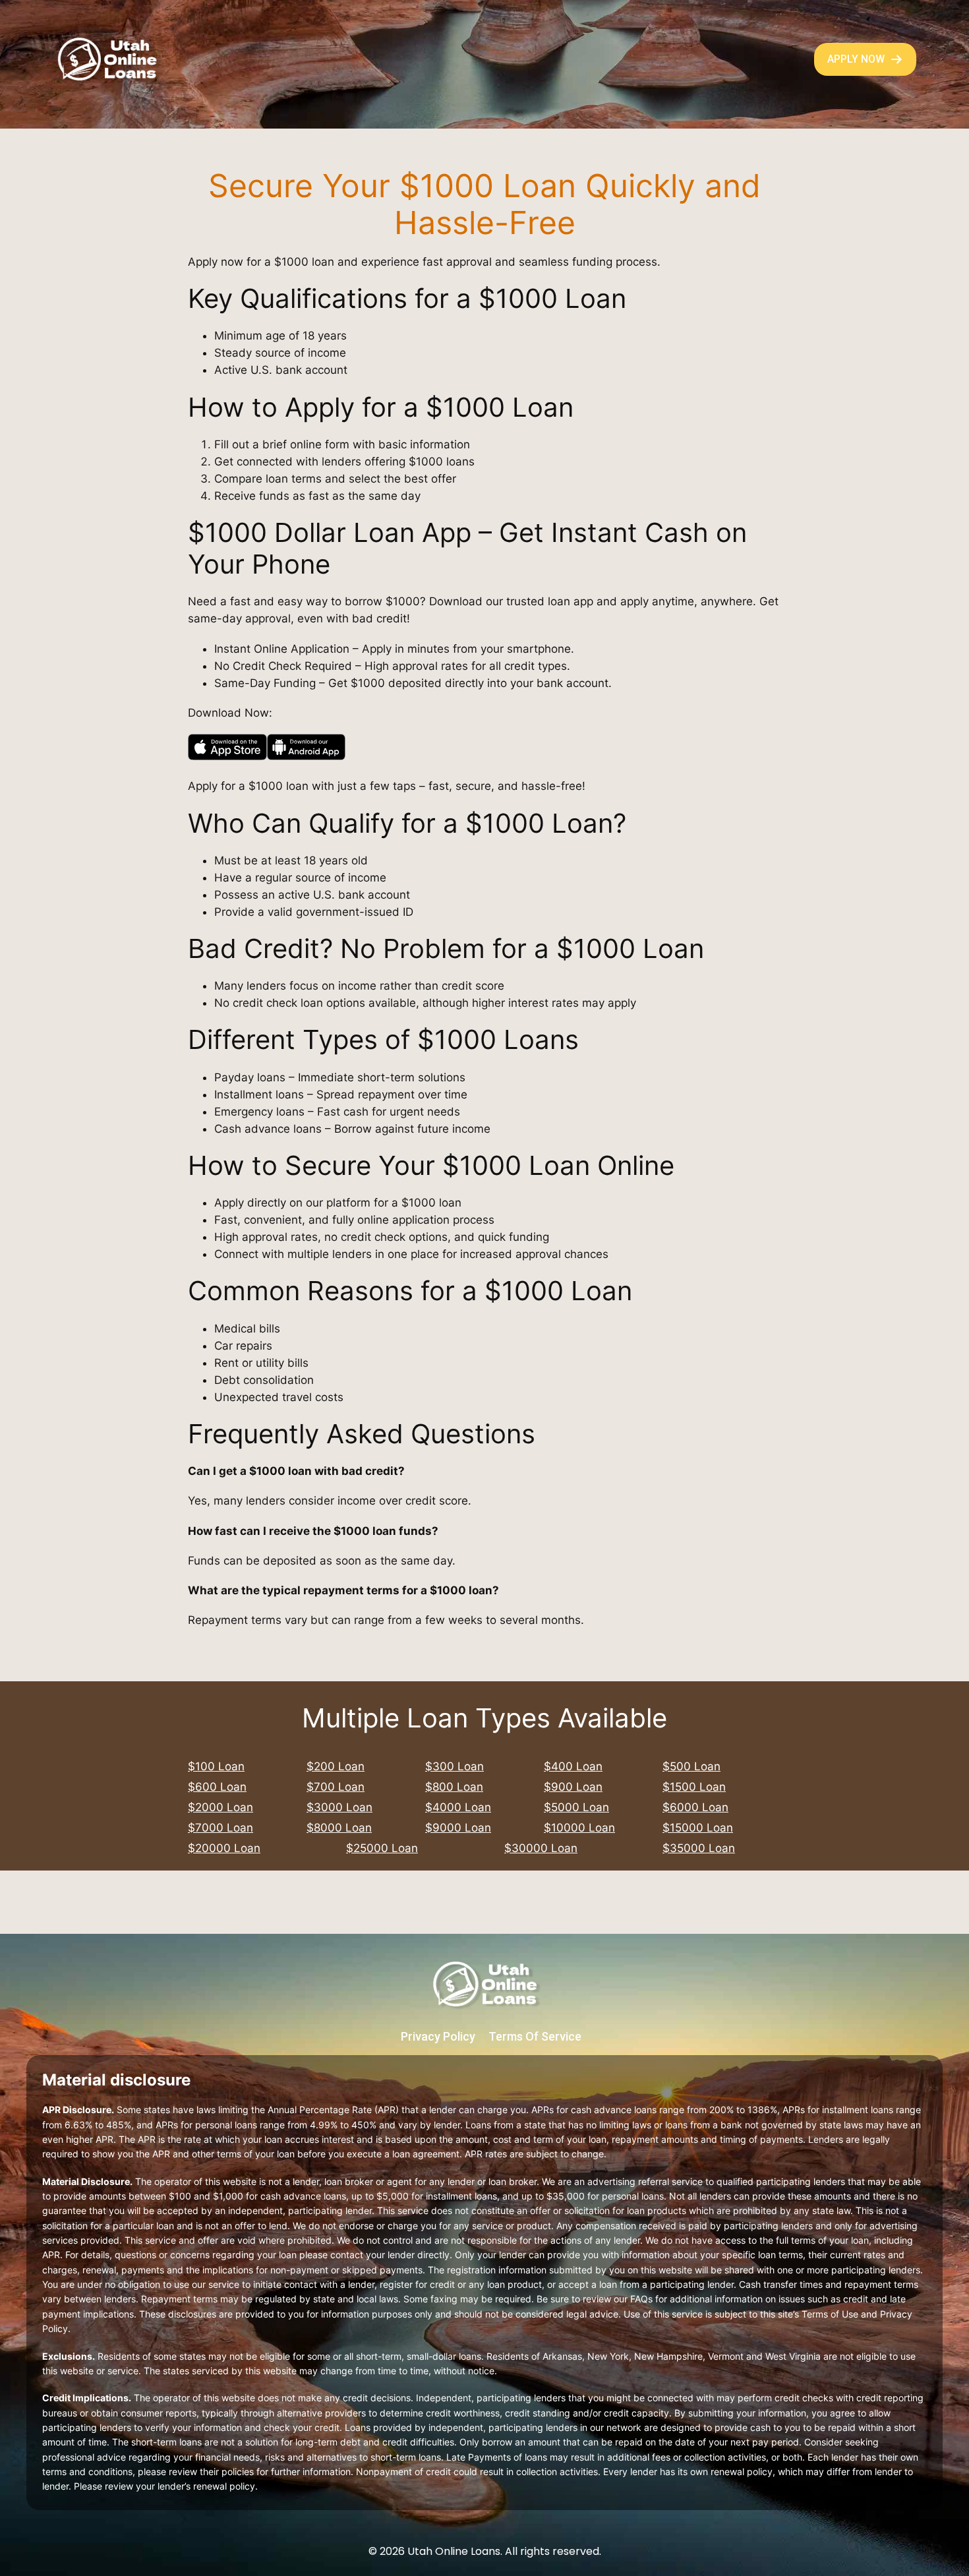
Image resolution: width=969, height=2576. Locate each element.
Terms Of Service (535, 2036)
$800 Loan (454, 1787)
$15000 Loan (698, 1828)
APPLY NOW (856, 59)
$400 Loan (573, 1766)
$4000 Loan (458, 1807)
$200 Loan (336, 1766)
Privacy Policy (438, 2036)
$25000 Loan (382, 1848)
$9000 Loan (458, 1828)
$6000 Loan (695, 1807)
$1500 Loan (694, 1787)
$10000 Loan (579, 1828)
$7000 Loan (220, 1828)
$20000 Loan (224, 1848)
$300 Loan (455, 1766)
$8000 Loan (339, 1828)
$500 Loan (691, 1766)
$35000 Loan (699, 1848)
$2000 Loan (220, 1807)
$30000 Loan (541, 1848)
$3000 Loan (339, 1807)
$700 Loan (336, 1787)
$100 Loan (216, 1766)
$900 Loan (573, 1787)
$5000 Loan (576, 1807)
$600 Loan (217, 1787)
